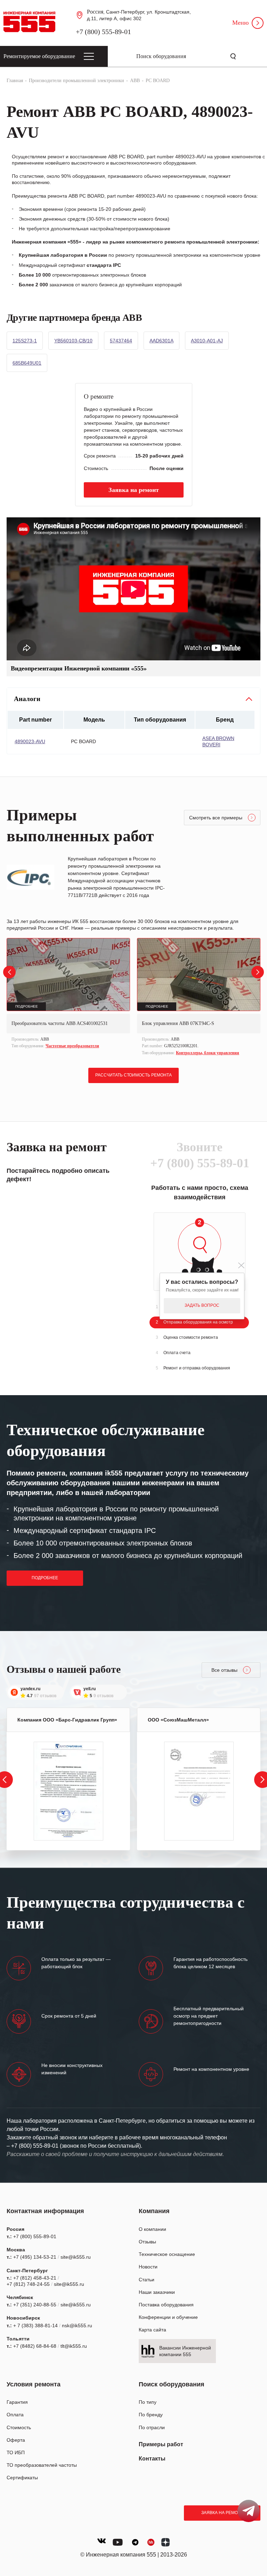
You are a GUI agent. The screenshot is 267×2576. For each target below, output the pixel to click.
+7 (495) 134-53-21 (35, 2257)
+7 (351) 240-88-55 (35, 2305)
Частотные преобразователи (72, 1046)
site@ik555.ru (76, 2257)
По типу (148, 2402)
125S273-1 (25, 341)
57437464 (121, 341)
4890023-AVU (30, 741)
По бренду (151, 2415)
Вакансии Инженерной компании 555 (185, 2351)
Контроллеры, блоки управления (208, 1053)
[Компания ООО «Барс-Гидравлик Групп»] (68, 1791)
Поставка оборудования (166, 2305)
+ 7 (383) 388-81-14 (35, 2325)
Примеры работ (161, 2444)
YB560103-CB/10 (73, 341)
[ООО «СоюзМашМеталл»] (199, 1791)
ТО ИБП (16, 2452)
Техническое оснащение (167, 2254)
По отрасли (152, 2427)
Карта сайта (152, 2330)
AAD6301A (161, 341)
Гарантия (17, 2402)
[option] (68, 994)
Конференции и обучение (168, 2317)
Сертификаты (22, 2478)
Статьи (147, 2280)
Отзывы (147, 2242)
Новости (148, 2267)
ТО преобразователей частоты (42, 2465)
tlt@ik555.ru (74, 2346)
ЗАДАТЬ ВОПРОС (202, 1305)
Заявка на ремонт (222, 2513)
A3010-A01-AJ (207, 341)
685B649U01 (27, 363)
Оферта (16, 2440)
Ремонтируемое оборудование (39, 56)
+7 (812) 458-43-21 (35, 2278)
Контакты (152, 2459)
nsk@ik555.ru (77, 2325)
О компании (152, 2229)
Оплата (15, 2415)
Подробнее (45, 1578)
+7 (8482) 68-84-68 (35, 2346)
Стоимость (19, 2427)
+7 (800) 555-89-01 (103, 32)
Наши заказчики (157, 2292)
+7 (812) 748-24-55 (28, 2284)
